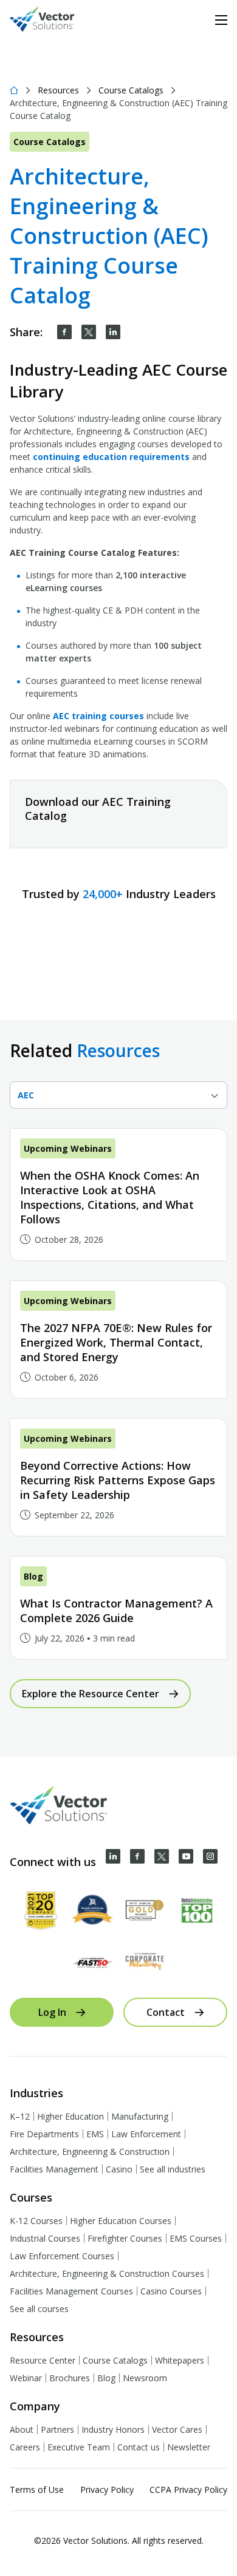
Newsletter (189, 2447)
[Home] (14, 90)
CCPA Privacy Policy (188, 2490)
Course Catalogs (131, 90)
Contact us (139, 2447)
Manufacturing (140, 2116)
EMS (95, 2134)
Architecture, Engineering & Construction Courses (107, 2273)
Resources (58, 90)
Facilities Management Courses (71, 2291)
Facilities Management (54, 2169)
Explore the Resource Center (91, 1694)
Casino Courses (171, 2291)
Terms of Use (37, 2490)
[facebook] (64, 332)
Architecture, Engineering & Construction (90, 2152)
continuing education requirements (111, 457)
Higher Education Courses (121, 2221)
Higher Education (70, 2116)
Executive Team (79, 2447)
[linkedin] (113, 332)
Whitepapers (180, 2360)
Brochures (70, 2378)
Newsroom (145, 2378)
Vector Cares (177, 2429)
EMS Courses (196, 2238)
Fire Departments (44, 2134)
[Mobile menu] (221, 20)
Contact (166, 2012)
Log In (52, 2012)
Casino (119, 2169)
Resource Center (43, 2360)
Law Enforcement (146, 2134)
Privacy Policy (107, 2490)
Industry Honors (113, 2429)
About (22, 2429)
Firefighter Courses (125, 2238)
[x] (162, 1856)
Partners (57, 2429)
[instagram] (210, 1856)
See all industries (173, 2169)
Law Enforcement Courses (62, 2256)
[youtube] (186, 1856)
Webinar (26, 2378)
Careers (25, 2447)
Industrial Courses (45, 2238)
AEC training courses (98, 716)
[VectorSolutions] (54, 20)
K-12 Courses (36, 2221)
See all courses (39, 2309)
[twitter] (89, 332)
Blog (106, 2378)
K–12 (20, 2116)
